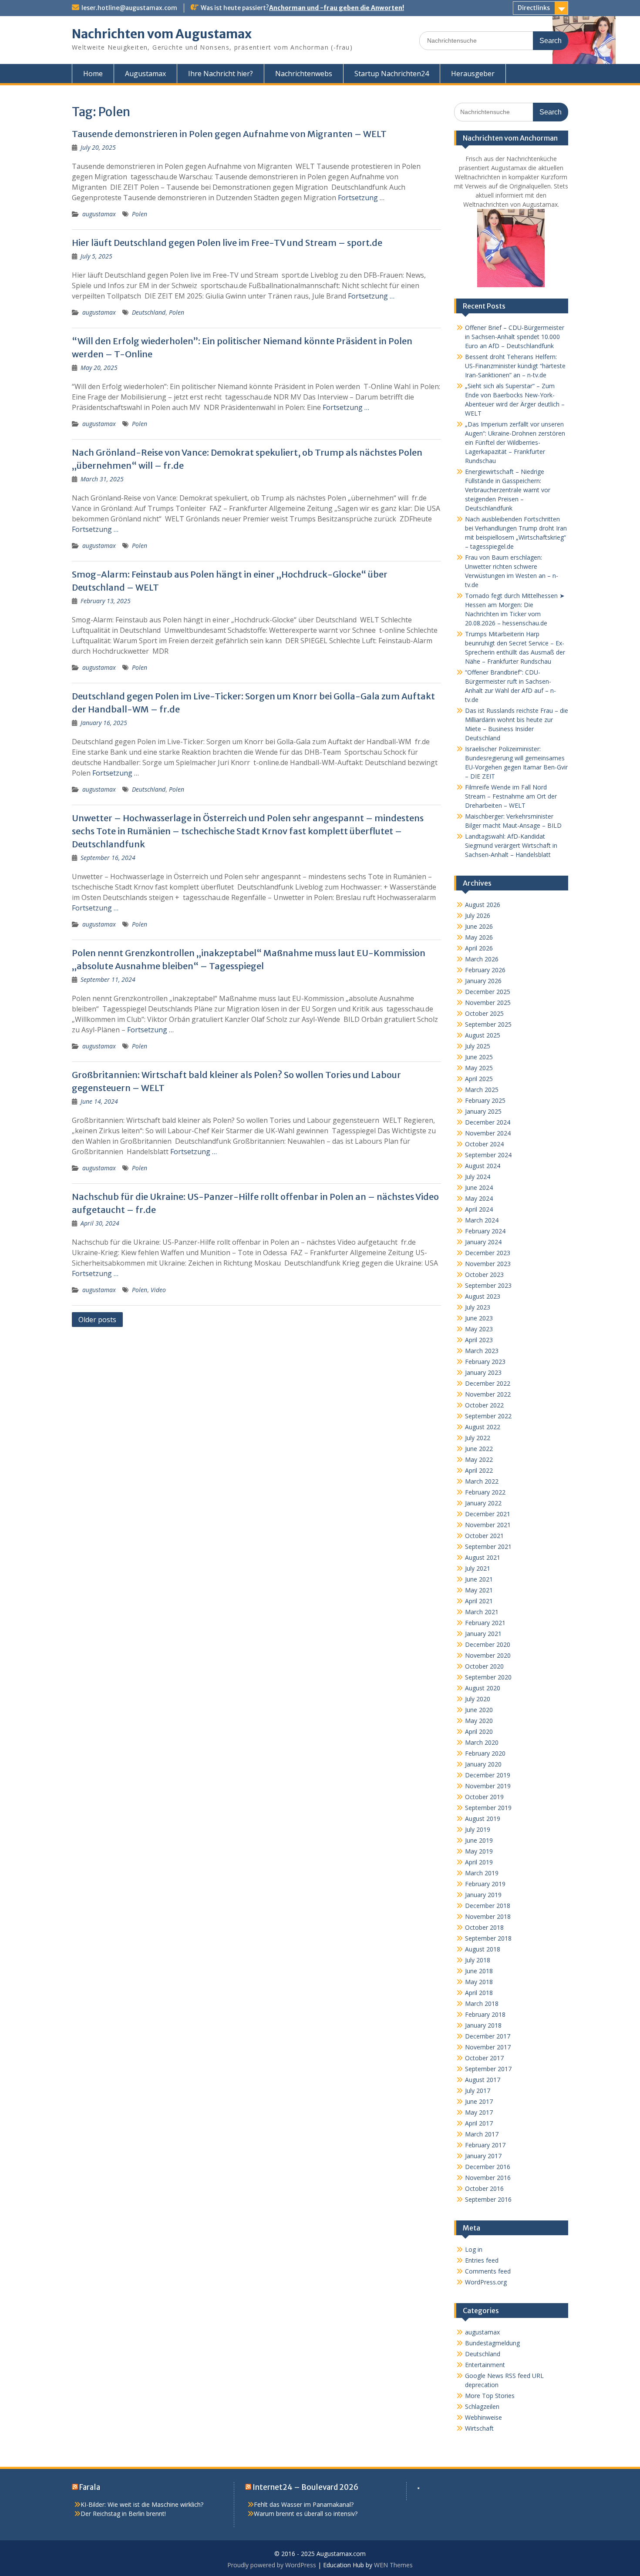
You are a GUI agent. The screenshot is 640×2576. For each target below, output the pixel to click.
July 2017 (478, 2091)
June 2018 (479, 1971)
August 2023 (483, 1296)
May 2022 (479, 1459)
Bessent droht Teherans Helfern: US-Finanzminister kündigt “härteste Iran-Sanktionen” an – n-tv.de (515, 366)
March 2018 (482, 2003)
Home (93, 74)
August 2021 (483, 1557)
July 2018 (478, 1960)
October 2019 (484, 1797)
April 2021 (479, 1601)
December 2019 (488, 1775)
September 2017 (488, 2069)
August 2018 (483, 1949)
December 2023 (488, 1253)
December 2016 (488, 2167)
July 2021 (478, 1568)
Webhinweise (483, 2417)
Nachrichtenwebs (304, 74)
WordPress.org (486, 2282)
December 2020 (488, 1644)
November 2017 (488, 2047)
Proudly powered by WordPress (272, 2565)
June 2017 (479, 2101)
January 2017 (483, 2156)
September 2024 (488, 1155)
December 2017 (488, 2036)
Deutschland (149, 312)
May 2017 (479, 2112)
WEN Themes (393, 2565)
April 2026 (479, 948)
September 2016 (488, 2199)
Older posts (97, 1320)
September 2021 (488, 1547)
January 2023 (483, 1372)
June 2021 (479, 1579)
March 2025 (482, 1090)
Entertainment (485, 2365)
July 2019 (478, 1829)
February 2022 (485, 1492)
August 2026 (483, 905)
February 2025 (485, 1100)
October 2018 (484, 1927)
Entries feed (482, 2260)
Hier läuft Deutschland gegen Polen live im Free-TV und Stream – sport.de (227, 243)
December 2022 (488, 1383)
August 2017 (483, 2080)
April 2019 (479, 1862)
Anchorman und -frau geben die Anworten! (337, 8)
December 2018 (488, 1906)
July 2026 (478, 915)
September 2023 (488, 1285)
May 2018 (479, 1982)
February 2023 (485, 1362)
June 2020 (479, 1710)
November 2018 (488, 1916)
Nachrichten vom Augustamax (162, 34)
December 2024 (488, 1122)
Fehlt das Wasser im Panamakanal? (304, 2504)
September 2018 (488, 1938)
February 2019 (485, 1884)
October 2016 (484, 2188)
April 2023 (479, 1340)
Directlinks (534, 8)
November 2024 (488, 1133)
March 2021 (482, 1612)
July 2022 (478, 1438)
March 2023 (482, 1351)
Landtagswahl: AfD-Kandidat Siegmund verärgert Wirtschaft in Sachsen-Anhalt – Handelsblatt (511, 845)
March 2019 (482, 1873)
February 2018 (485, 2014)
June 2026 (479, 926)
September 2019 (488, 1808)
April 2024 (479, 1209)
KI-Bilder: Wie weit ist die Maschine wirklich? (142, 2504)
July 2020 (478, 1699)
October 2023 (484, 1275)
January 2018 (483, 2025)
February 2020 (485, 1753)
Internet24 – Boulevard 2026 (305, 2487)
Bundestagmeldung (492, 2343)
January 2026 (483, 981)
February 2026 (485, 970)
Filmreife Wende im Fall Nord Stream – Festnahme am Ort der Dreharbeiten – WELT (511, 796)
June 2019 (479, 1840)
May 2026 (479, 937)
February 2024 (485, 1231)
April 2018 (479, 1993)
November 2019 (488, 1786)
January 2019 (483, 1895)
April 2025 (479, 1079)
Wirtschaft (479, 2428)
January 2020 (483, 1764)
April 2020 (479, 1731)
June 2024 (479, 1187)
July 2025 (478, 1046)
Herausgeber (473, 74)
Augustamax (145, 74)
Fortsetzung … (361, 198)
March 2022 (482, 1481)
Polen (140, 214)
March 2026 (482, 959)
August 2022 (483, 1427)
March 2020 (482, 1742)
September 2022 (488, 1416)
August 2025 (483, 1035)
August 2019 (483, 1819)
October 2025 (484, 1013)
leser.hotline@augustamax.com (129, 8)
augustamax (99, 214)
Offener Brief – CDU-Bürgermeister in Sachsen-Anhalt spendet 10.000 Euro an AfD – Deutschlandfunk (515, 337)
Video (158, 1290)
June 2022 (479, 1449)
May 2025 (479, 1068)
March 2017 (482, 2134)
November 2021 (488, 1525)
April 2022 (479, 1470)
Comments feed (488, 2271)
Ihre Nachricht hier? (221, 74)
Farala (90, 2487)
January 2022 (483, 1503)
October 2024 (484, 1144)
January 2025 (483, 1111)
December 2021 (488, 1514)
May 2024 (479, 1198)
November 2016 (488, 2178)
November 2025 (488, 1003)
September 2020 (488, 1677)
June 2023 (479, 1318)
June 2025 (479, 1057)
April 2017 (479, 2123)
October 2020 (484, 1666)
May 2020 (479, 1721)
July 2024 (478, 1177)
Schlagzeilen (482, 2406)
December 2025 (488, 992)
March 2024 (482, 1220)
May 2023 (479, 1329)
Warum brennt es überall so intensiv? (306, 2514)
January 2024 (483, 1242)
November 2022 (488, 1394)
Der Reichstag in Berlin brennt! (123, 2514)
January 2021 (483, 1634)
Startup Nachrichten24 (392, 74)
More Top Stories (490, 2396)
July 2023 (478, 1307)
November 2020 (488, 1655)
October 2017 (484, 2058)
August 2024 (483, 1166)
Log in (474, 2249)
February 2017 (485, 2145)
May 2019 (479, 1851)
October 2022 (484, 1405)
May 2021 (479, 1590)
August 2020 (483, 1688)
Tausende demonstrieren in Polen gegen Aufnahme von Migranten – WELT (229, 134)
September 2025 (488, 1024)
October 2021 (484, 1536)
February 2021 (485, 1623)
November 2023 (488, 1264)
